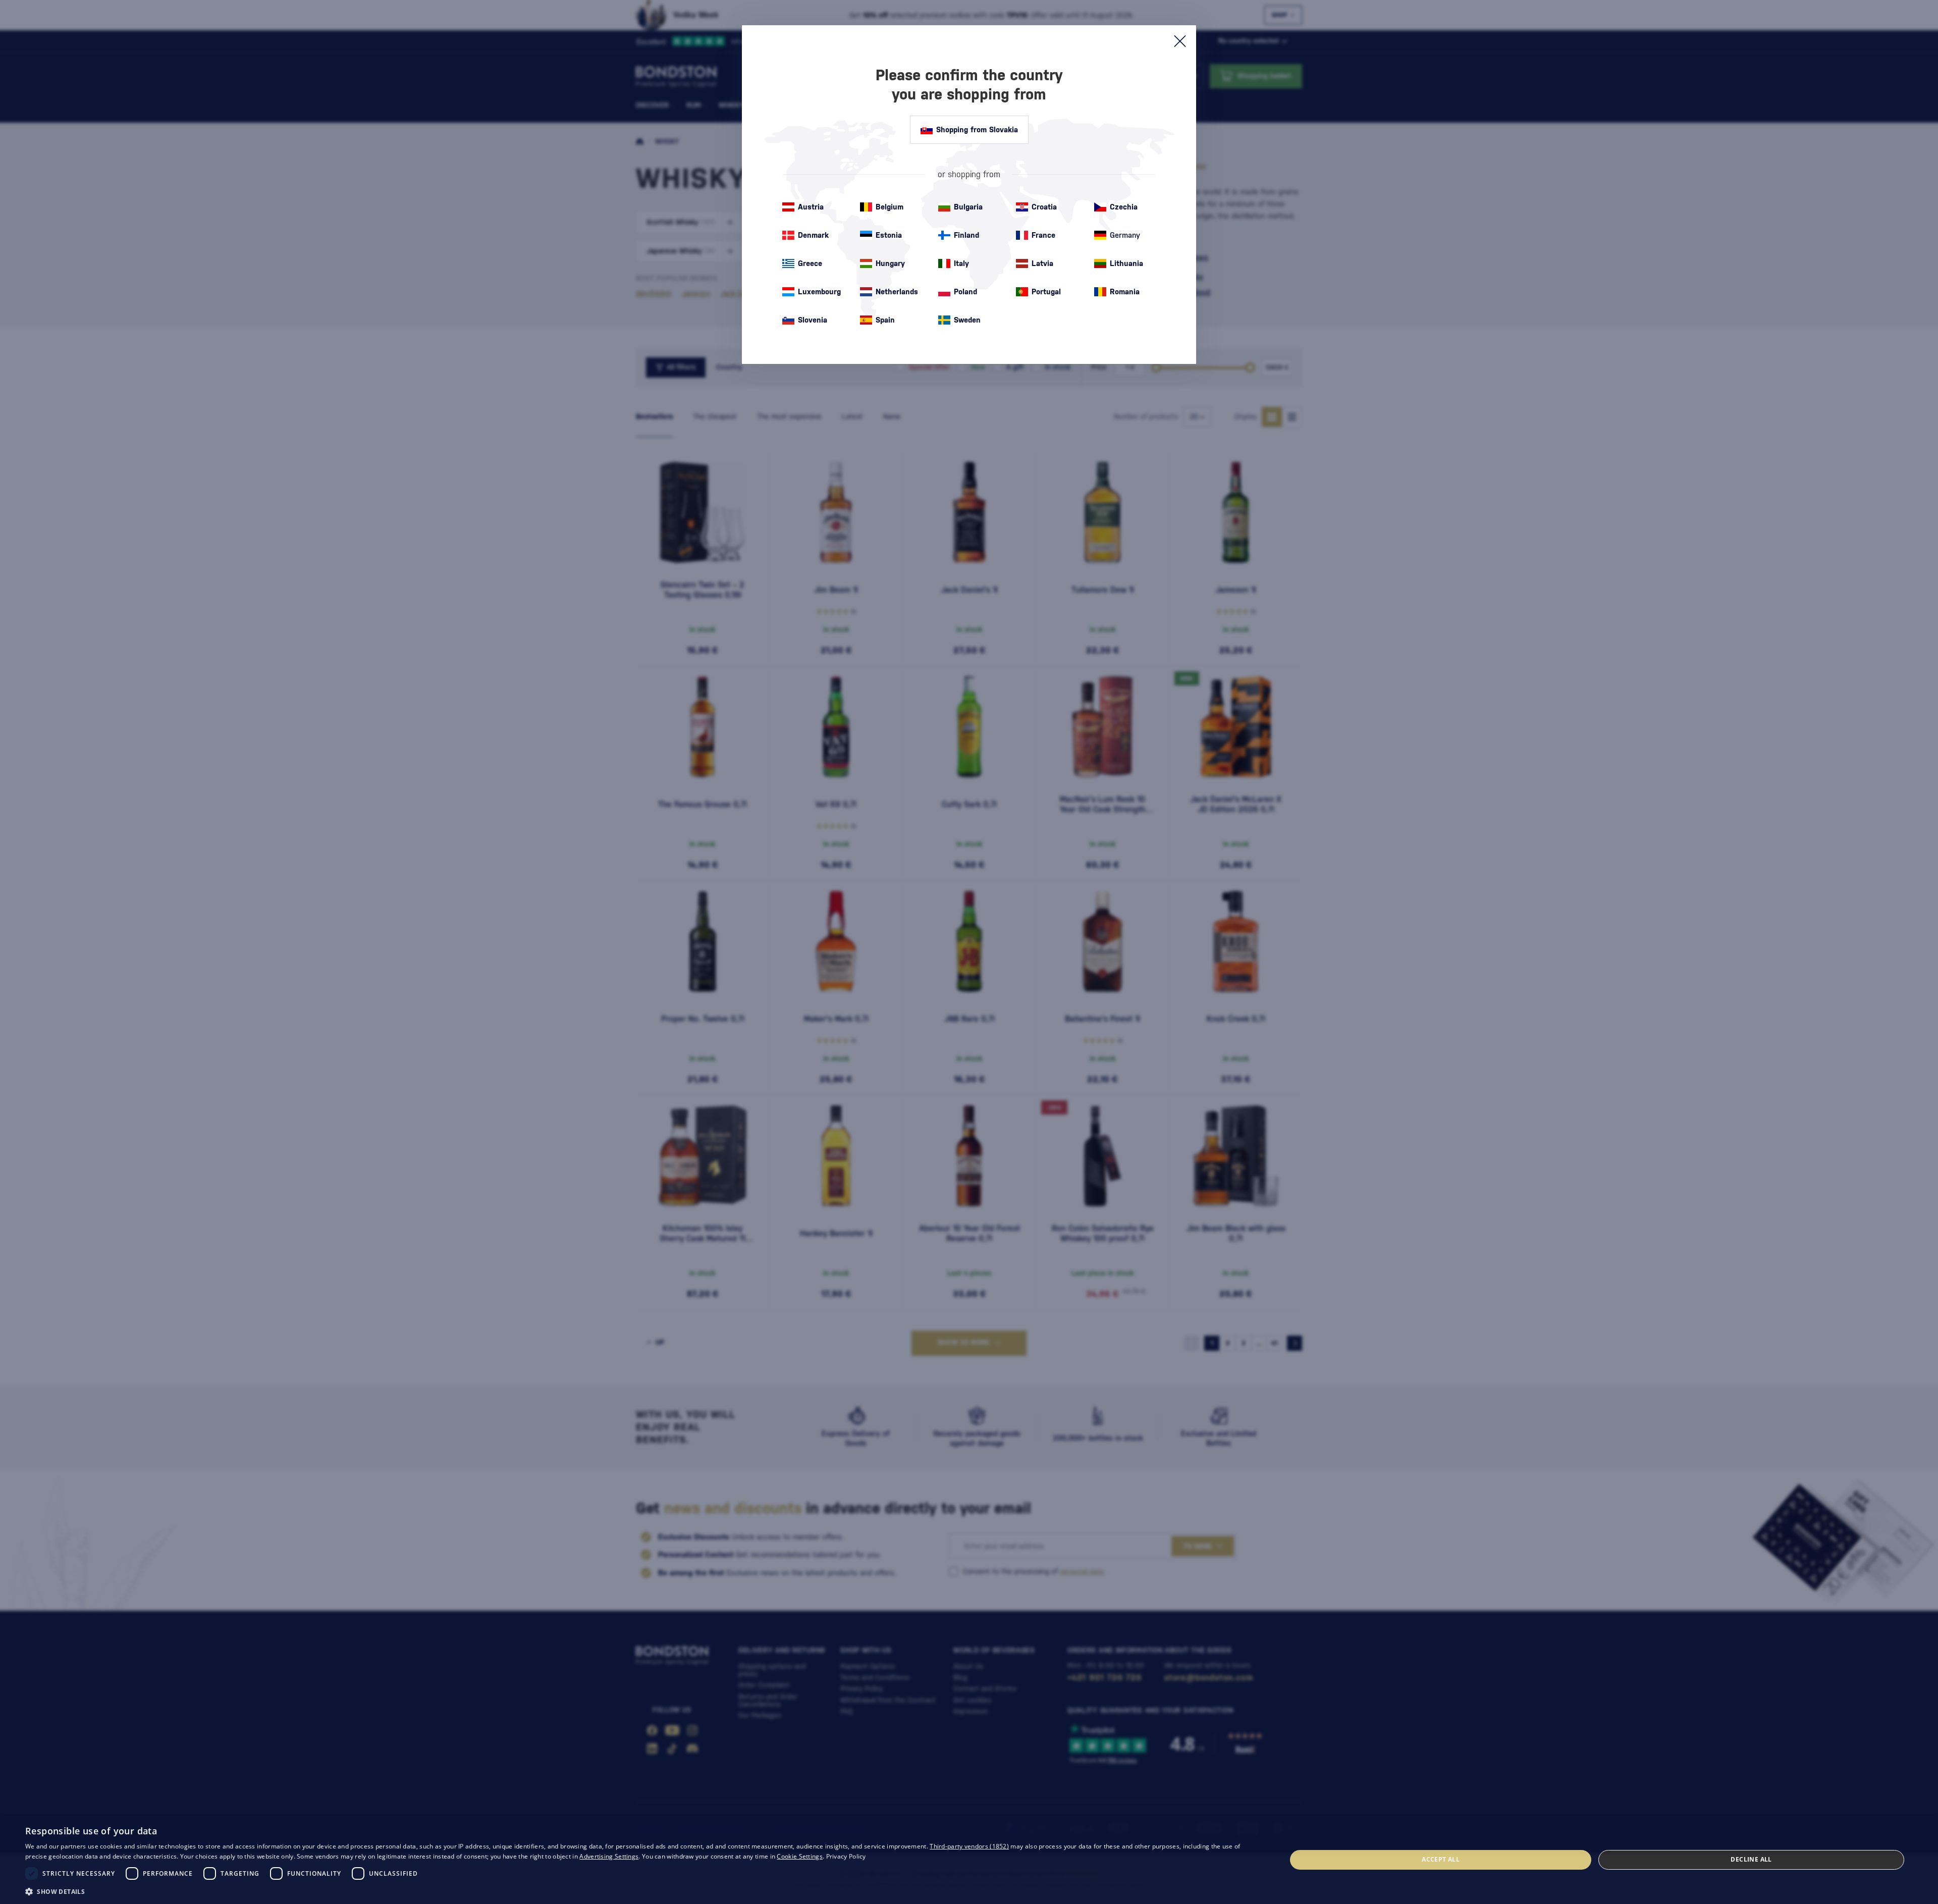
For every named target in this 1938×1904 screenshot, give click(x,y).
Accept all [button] (1441, 1859)
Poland (965, 292)
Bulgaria (968, 207)
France (1043, 235)
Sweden (967, 320)
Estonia (889, 235)
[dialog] (969, 1860)
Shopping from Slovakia (977, 129)
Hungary (890, 263)
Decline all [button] (1751, 1859)
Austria (811, 207)
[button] (637, 1891)
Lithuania (1126, 263)
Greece (810, 263)
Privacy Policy (846, 1856)
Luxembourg (819, 292)
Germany (1125, 235)
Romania (1125, 292)
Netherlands (897, 292)
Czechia (1124, 207)
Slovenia (813, 320)
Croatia (1044, 207)
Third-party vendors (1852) (969, 1846)
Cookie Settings (800, 1856)
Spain (885, 320)
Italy (961, 263)
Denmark (813, 235)
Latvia (1042, 263)
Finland (966, 235)
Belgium (890, 207)
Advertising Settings (609, 1856)
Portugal (1046, 292)
